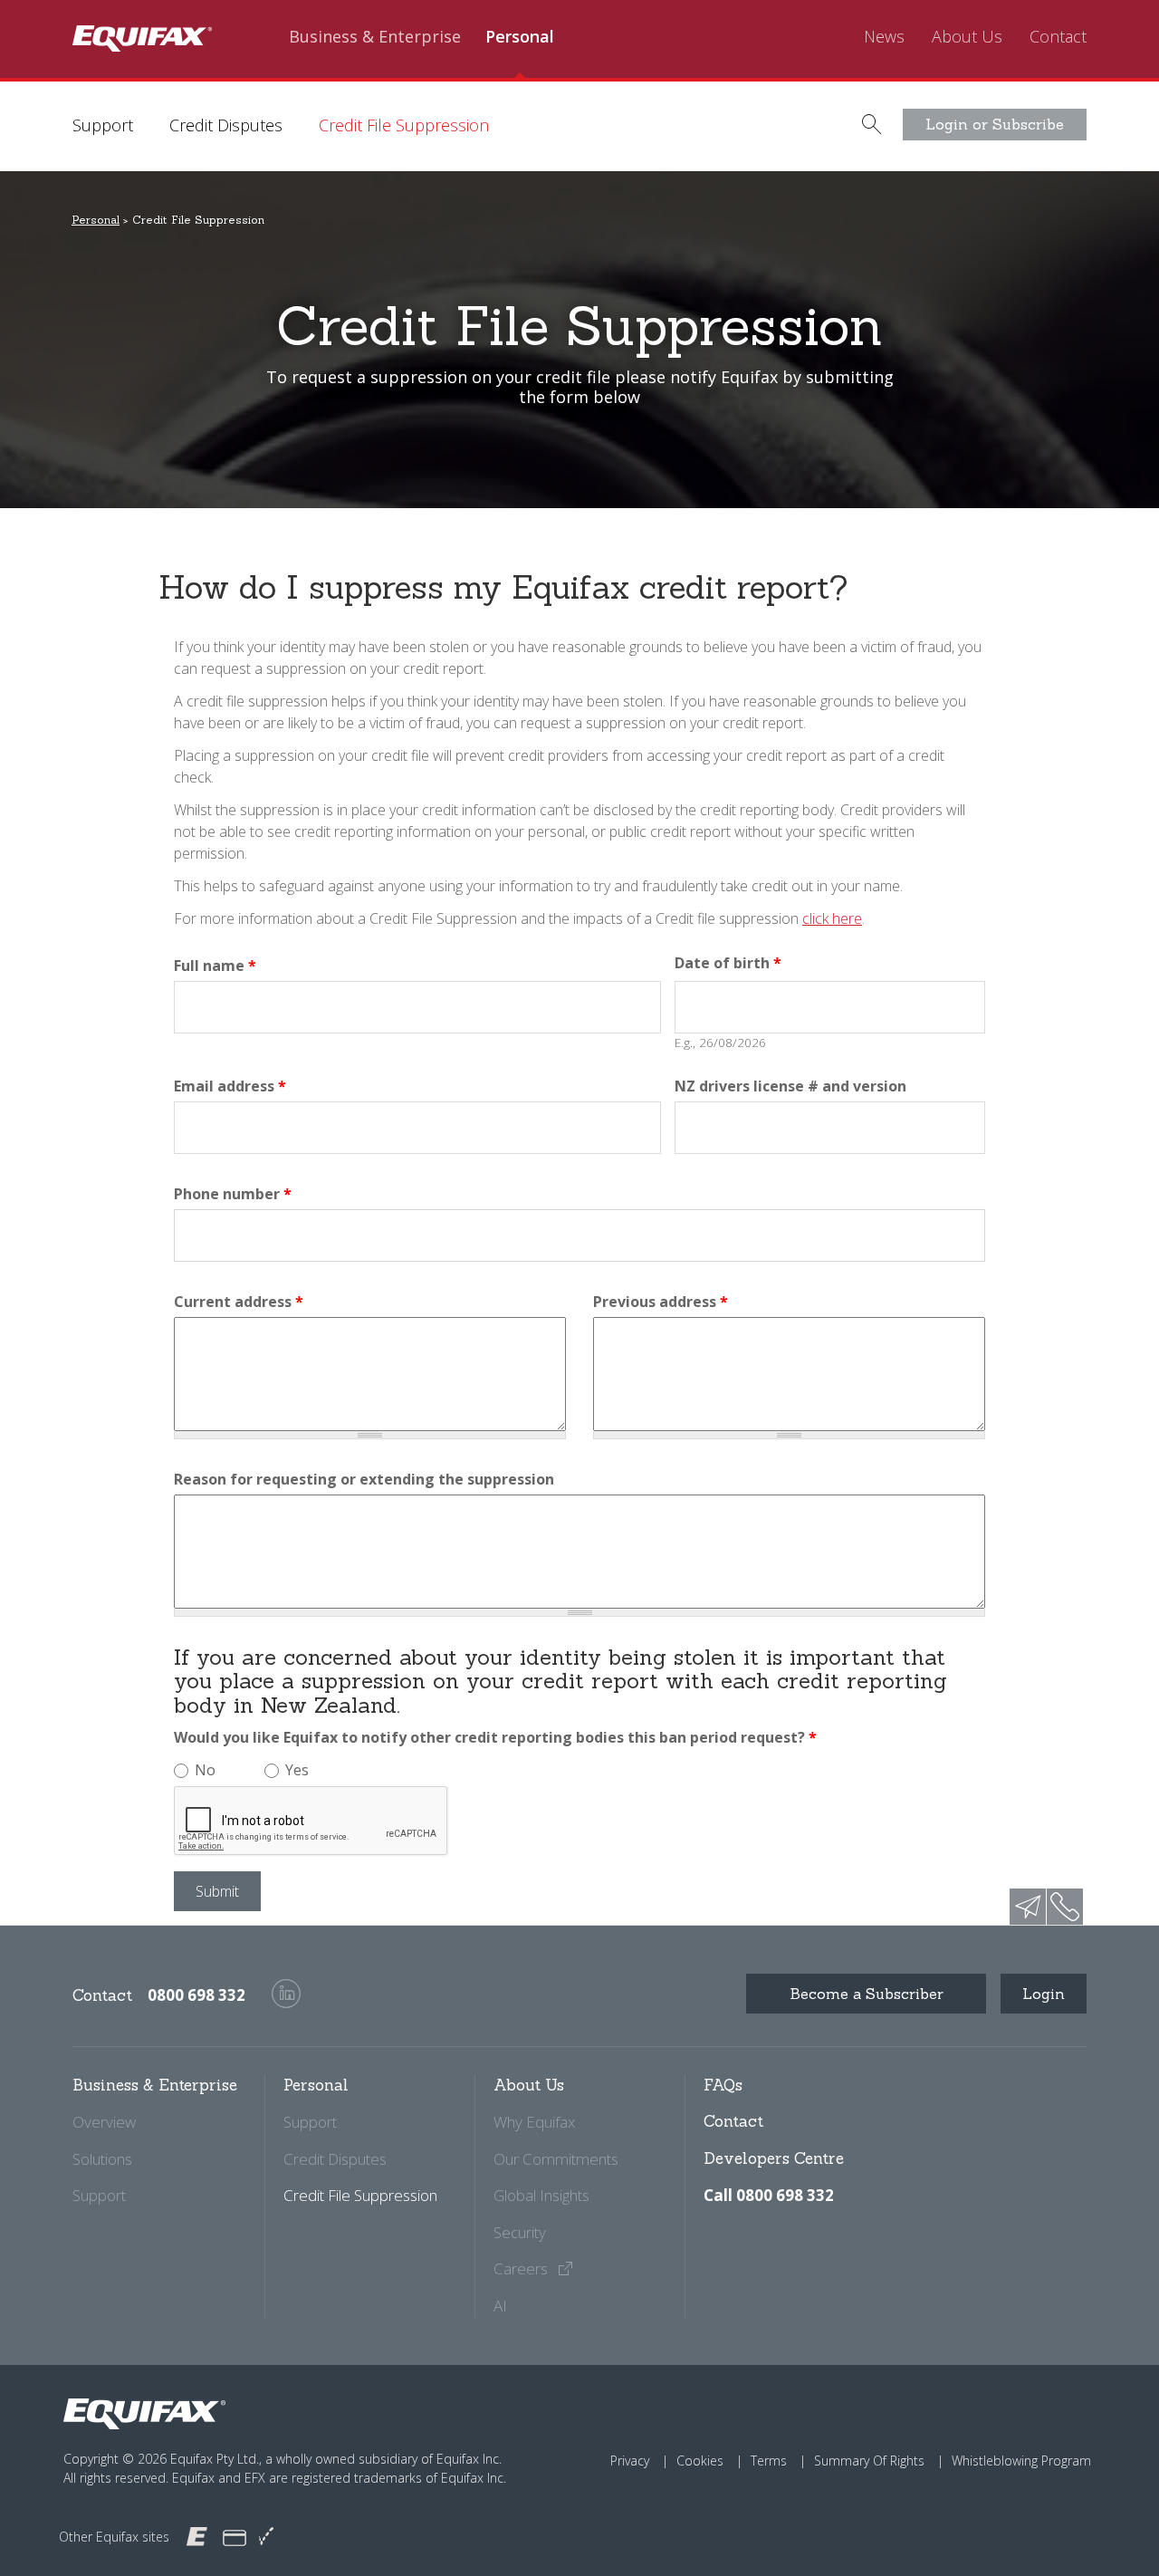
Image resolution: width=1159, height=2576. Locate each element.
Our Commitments (556, 2159)
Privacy (630, 2461)
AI (500, 2306)
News (884, 37)
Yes (297, 1770)
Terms (769, 2461)
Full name (215, 966)
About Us (967, 37)
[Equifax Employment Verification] (266, 2537)
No (205, 1770)
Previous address (661, 1302)
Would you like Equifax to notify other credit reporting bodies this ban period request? (495, 1737)
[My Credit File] (235, 2537)
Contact (1058, 37)
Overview (104, 2122)
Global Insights (541, 2195)
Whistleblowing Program (1021, 2461)
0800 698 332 (196, 1995)
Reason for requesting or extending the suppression (364, 1479)
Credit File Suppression (404, 125)
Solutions (102, 2159)
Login (1044, 1994)
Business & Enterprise (375, 37)
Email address (230, 1086)
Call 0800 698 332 (769, 2195)
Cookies (700, 2461)
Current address (239, 1302)
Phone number (233, 1194)
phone (1065, 1907)
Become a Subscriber (867, 1994)
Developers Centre (774, 2158)
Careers (522, 2268)
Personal (520, 37)
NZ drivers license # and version (790, 1086)
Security (520, 2232)
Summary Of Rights (869, 2461)
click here (832, 918)
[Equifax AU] (197, 2536)
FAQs (723, 2085)
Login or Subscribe (995, 124)
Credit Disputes (226, 125)
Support (103, 125)
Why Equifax (534, 2122)
